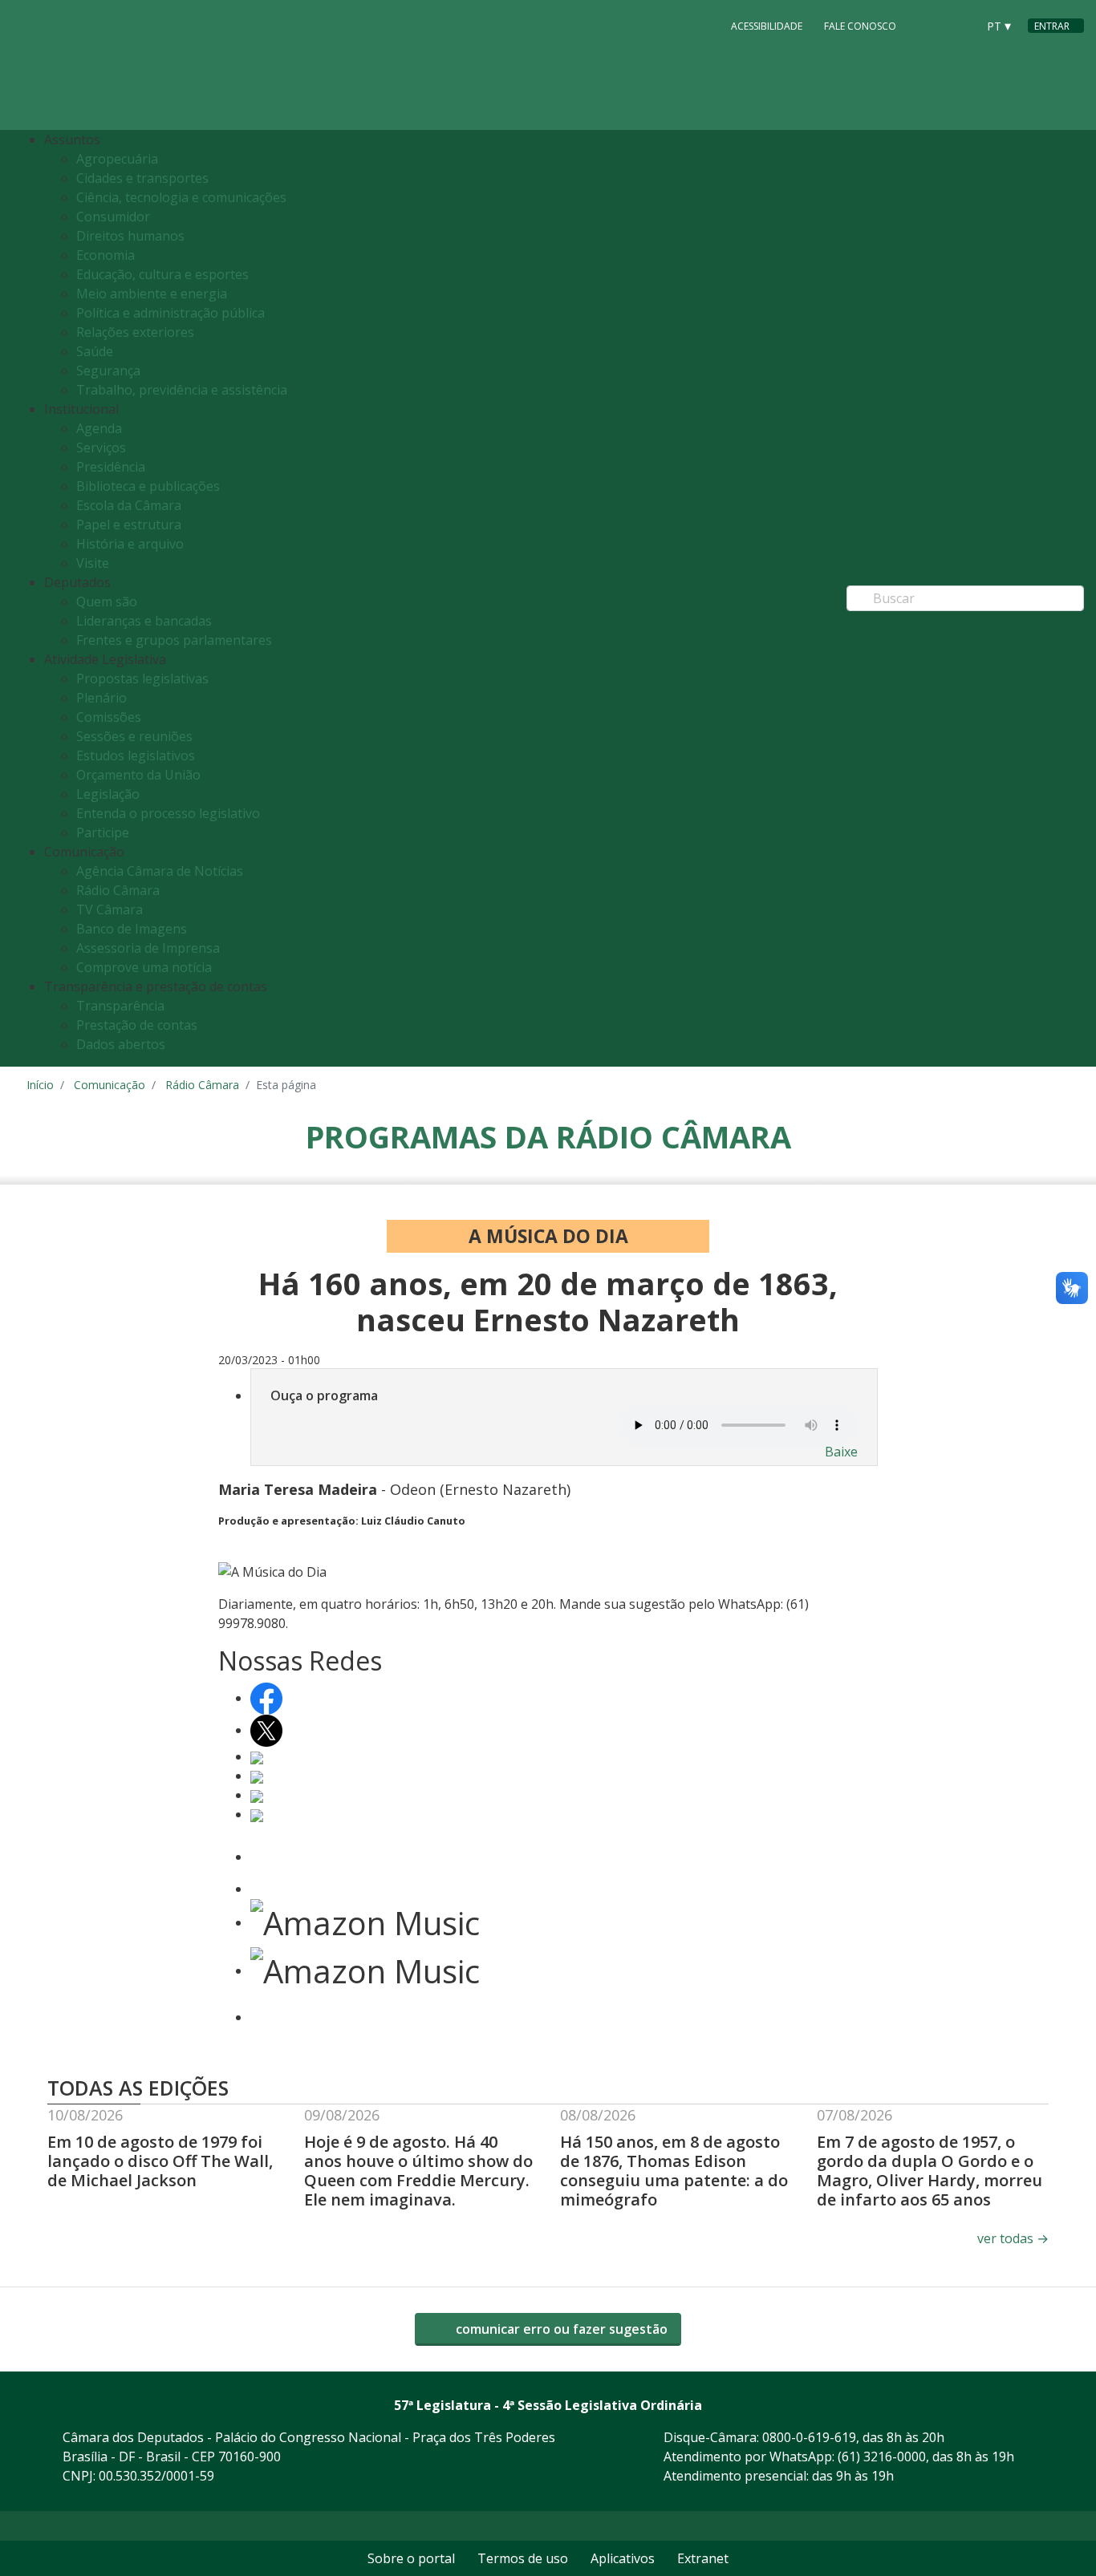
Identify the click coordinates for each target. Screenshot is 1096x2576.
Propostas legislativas (142, 678)
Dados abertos (121, 1044)
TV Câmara (110, 909)
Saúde (95, 351)
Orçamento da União (138, 775)
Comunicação (110, 1085)
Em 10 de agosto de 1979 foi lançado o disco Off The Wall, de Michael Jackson (160, 2161)
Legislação (108, 794)
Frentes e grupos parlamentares (174, 640)
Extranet (703, 2558)
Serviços (101, 448)
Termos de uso (523, 2558)
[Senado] (959, 25)
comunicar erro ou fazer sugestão (560, 2329)
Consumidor (113, 217)
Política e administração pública (170, 313)
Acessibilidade (767, 26)
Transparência (120, 1006)
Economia (106, 255)
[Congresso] (928, 25)
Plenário (101, 698)
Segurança (108, 371)
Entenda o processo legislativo (168, 813)
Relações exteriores (135, 332)
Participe (103, 832)
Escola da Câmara (129, 505)
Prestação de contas (137, 1025)
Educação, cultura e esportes (162, 274)
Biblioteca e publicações (148, 486)
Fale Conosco (860, 26)
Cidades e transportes (142, 178)
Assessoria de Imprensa (148, 948)
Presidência (111, 467)
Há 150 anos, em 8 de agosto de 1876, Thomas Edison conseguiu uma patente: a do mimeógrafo (674, 2171)
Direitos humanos (130, 236)
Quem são (107, 601)
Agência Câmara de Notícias (160, 871)
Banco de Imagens (132, 929)
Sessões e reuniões (134, 736)
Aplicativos (623, 2558)
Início (40, 1085)
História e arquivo (130, 544)
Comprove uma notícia (144, 967)
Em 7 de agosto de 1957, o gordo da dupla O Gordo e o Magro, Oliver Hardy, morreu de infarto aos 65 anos (930, 2171)
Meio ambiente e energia (152, 294)
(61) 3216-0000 (882, 2457)
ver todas (1013, 2238)
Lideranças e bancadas (144, 621)
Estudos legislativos (136, 755)
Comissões (109, 717)
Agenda (99, 428)
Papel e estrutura (129, 525)
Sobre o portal (411, 2558)
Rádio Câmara (118, 890)
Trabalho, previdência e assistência (182, 390)
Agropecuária (117, 159)
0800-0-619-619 (809, 2437)
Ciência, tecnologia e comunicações (181, 197)
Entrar (1052, 26)
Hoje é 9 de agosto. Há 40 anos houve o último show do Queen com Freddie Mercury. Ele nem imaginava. (418, 2171)
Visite (93, 563)
